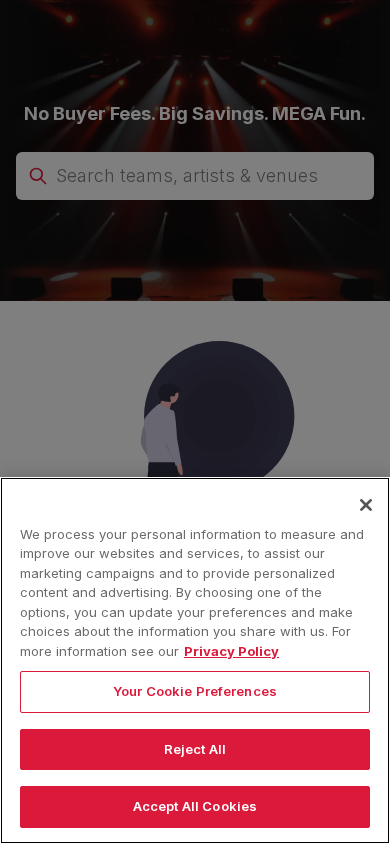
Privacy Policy (231, 651)
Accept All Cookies (195, 806)
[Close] (366, 505)
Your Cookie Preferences (195, 691)
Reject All (195, 749)
